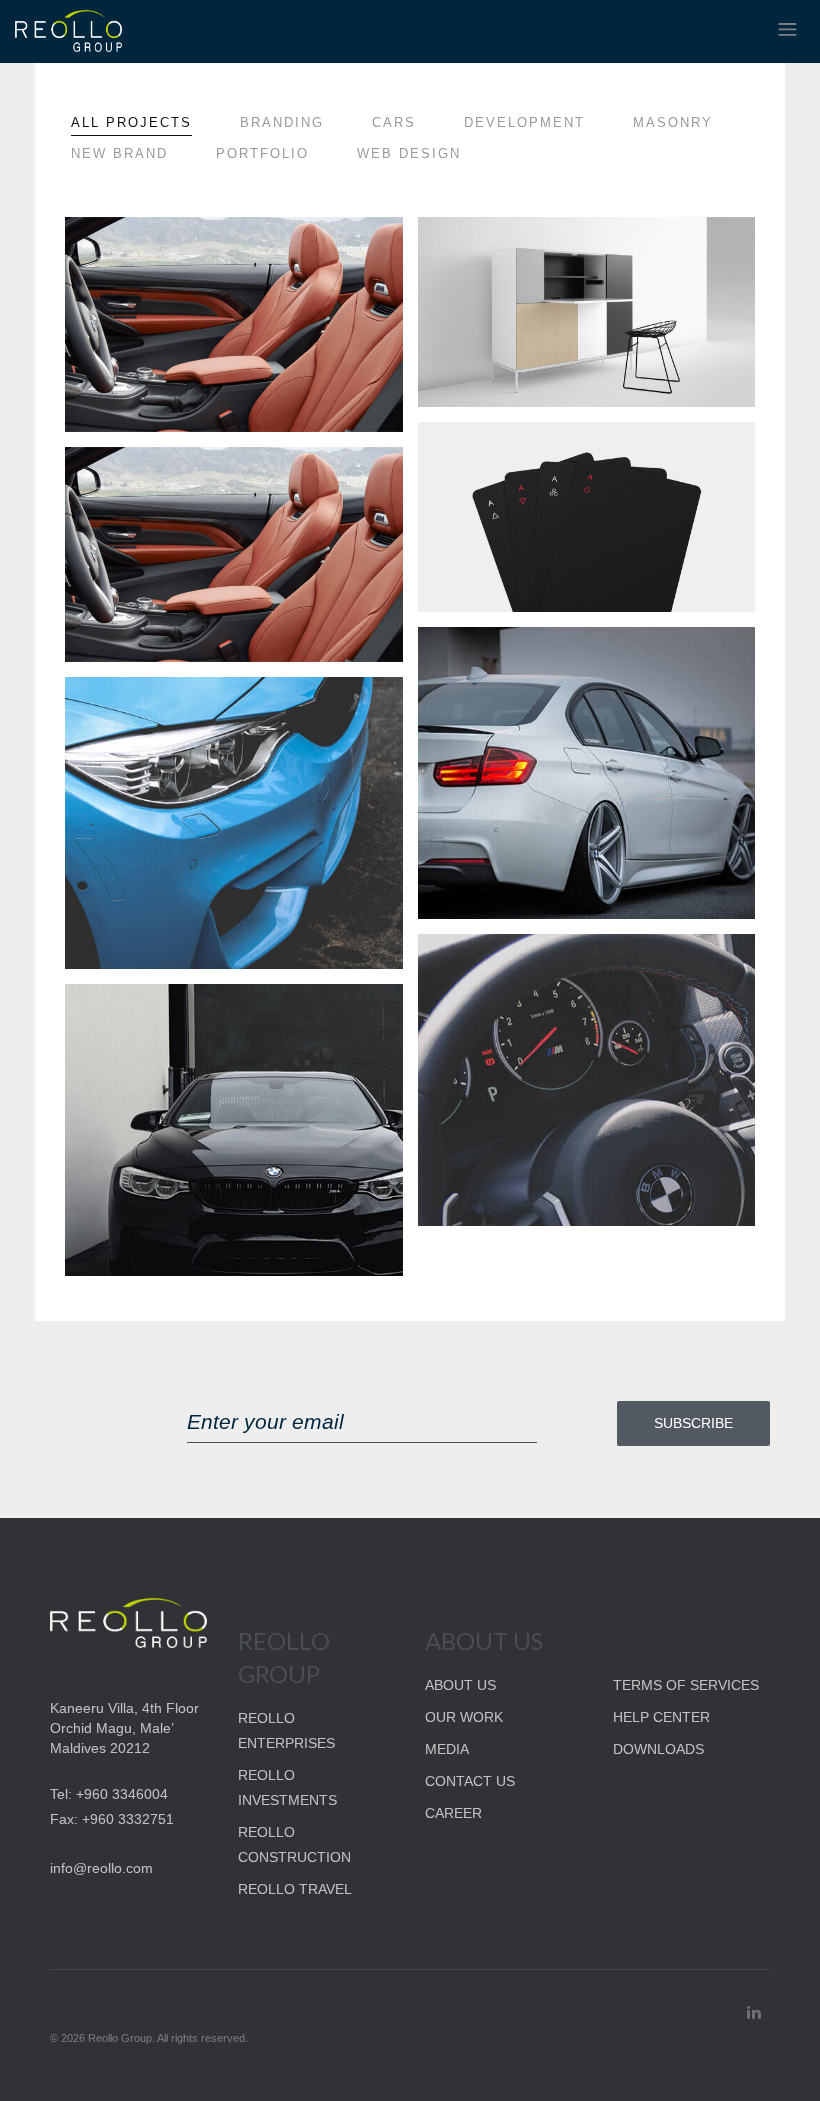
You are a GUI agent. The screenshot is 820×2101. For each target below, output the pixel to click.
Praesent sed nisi (174, 479)
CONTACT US (470, 1781)
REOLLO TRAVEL (295, 1889)
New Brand (119, 153)
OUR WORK (464, 1717)
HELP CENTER (661, 1717)
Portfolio (262, 153)
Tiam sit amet (160, 1016)
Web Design (409, 153)
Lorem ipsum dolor (185, 249)
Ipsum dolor (508, 249)
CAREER (453, 1813)
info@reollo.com (101, 1868)
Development (524, 122)
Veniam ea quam (170, 709)
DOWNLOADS (658, 1749)
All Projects (131, 122)
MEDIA (447, 1749)
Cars (394, 122)
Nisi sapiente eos (525, 966)
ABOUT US (460, 1685)
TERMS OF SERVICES (686, 1685)
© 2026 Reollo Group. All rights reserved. (149, 2038)
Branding (282, 122)
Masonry (673, 122)
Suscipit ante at (525, 454)
